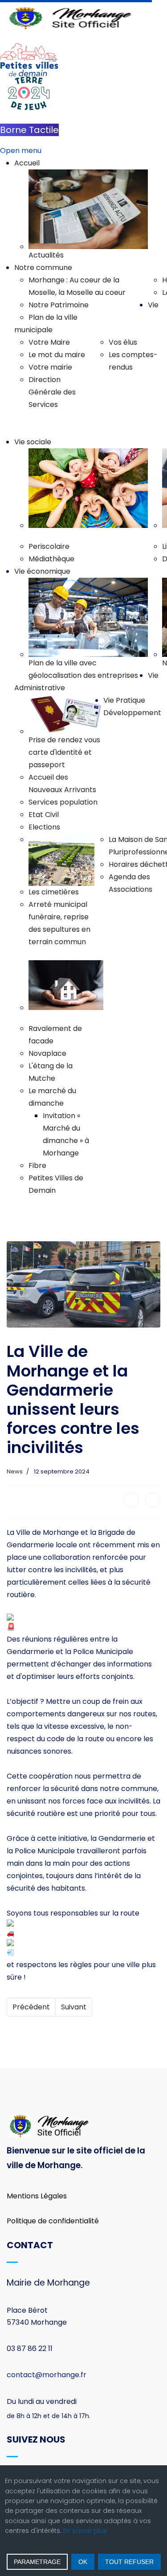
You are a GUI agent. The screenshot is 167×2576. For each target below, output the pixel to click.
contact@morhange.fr (47, 2375)
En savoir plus (85, 2531)
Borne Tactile (29, 130)
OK (83, 2562)
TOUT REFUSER (129, 2562)
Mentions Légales (37, 2196)
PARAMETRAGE (37, 2562)
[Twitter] (153, 1500)
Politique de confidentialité (53, 2221)
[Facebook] (131, 1500)
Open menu (21, 151)
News (15, 1471)
